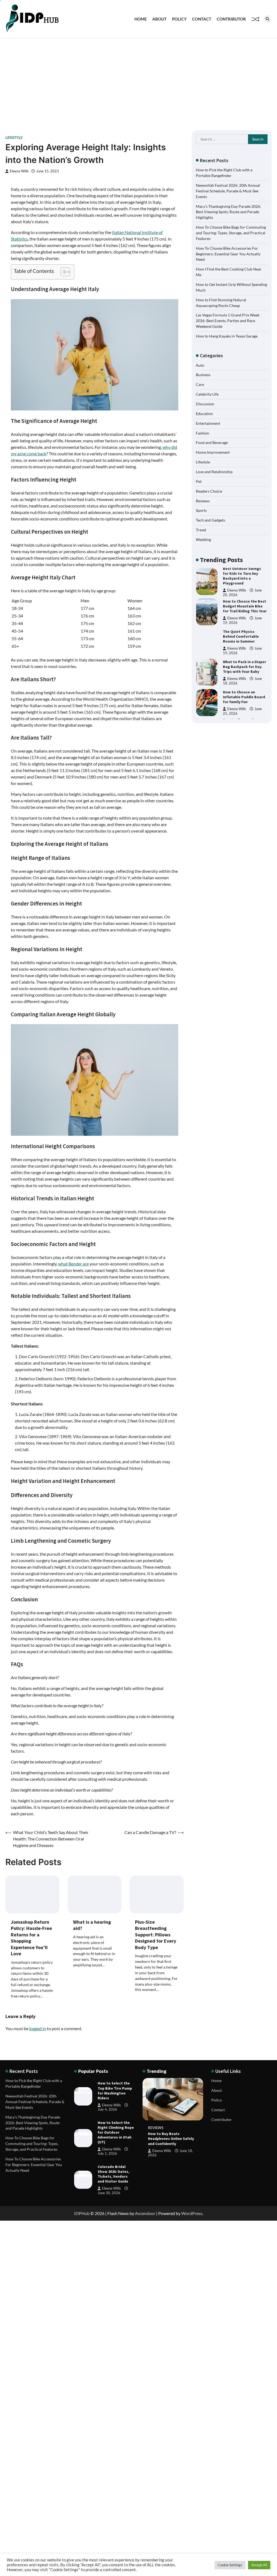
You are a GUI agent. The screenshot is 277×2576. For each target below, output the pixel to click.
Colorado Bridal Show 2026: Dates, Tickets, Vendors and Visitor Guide (113, 2174)
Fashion (202, 433)
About (159, 19)
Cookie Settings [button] (230, 2565)
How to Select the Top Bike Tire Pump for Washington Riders (115, 2090)
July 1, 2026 (107, 2154)
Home (141, 19)
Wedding (203, 539)
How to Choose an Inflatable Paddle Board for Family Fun (244, 667)
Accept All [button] (259, 2565)
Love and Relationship (214, 472)
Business (203, 375)
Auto (200, 365)
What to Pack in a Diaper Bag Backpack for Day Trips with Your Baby (245, 636)
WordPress (192, 2213)
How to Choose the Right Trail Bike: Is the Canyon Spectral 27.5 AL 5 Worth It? (245, 697)
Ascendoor (145, 2213)
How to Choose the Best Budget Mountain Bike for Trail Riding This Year (245, 576)
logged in (38, 2028)
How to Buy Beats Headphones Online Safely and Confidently (171, 2139)
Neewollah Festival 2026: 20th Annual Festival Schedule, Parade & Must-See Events (228, 191)
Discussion (205, 404)
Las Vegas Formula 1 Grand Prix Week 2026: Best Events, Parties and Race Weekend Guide (228, 321)
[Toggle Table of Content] (63, 272)
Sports (201, 510)
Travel (201, 530)
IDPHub (82, 2213)
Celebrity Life (207, 394)
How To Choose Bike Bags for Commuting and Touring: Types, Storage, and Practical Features (231, 233)
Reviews (203, 501)
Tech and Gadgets (210, 520)
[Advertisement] (138, 79)
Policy (179, 19)
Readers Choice (209, 491)
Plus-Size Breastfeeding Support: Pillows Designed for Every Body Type (156, 1935)
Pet (199, 481)
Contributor (231, 19)
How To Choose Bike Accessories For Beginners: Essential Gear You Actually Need (228, 254)
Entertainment (208, 423)
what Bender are (73, 1264)
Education (204, 414)
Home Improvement (213, 452)
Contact (202, 19)
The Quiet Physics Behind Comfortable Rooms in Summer (241, 606)
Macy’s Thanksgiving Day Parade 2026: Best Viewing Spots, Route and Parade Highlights (228, 212)
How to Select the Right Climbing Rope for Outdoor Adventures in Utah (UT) (116, 2132)
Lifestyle (14, 138)
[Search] (268, 19)
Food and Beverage (212, 442)
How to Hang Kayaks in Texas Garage (227, 336)
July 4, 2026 (107, 2109)
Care (200, 384)
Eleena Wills (19, 171)
